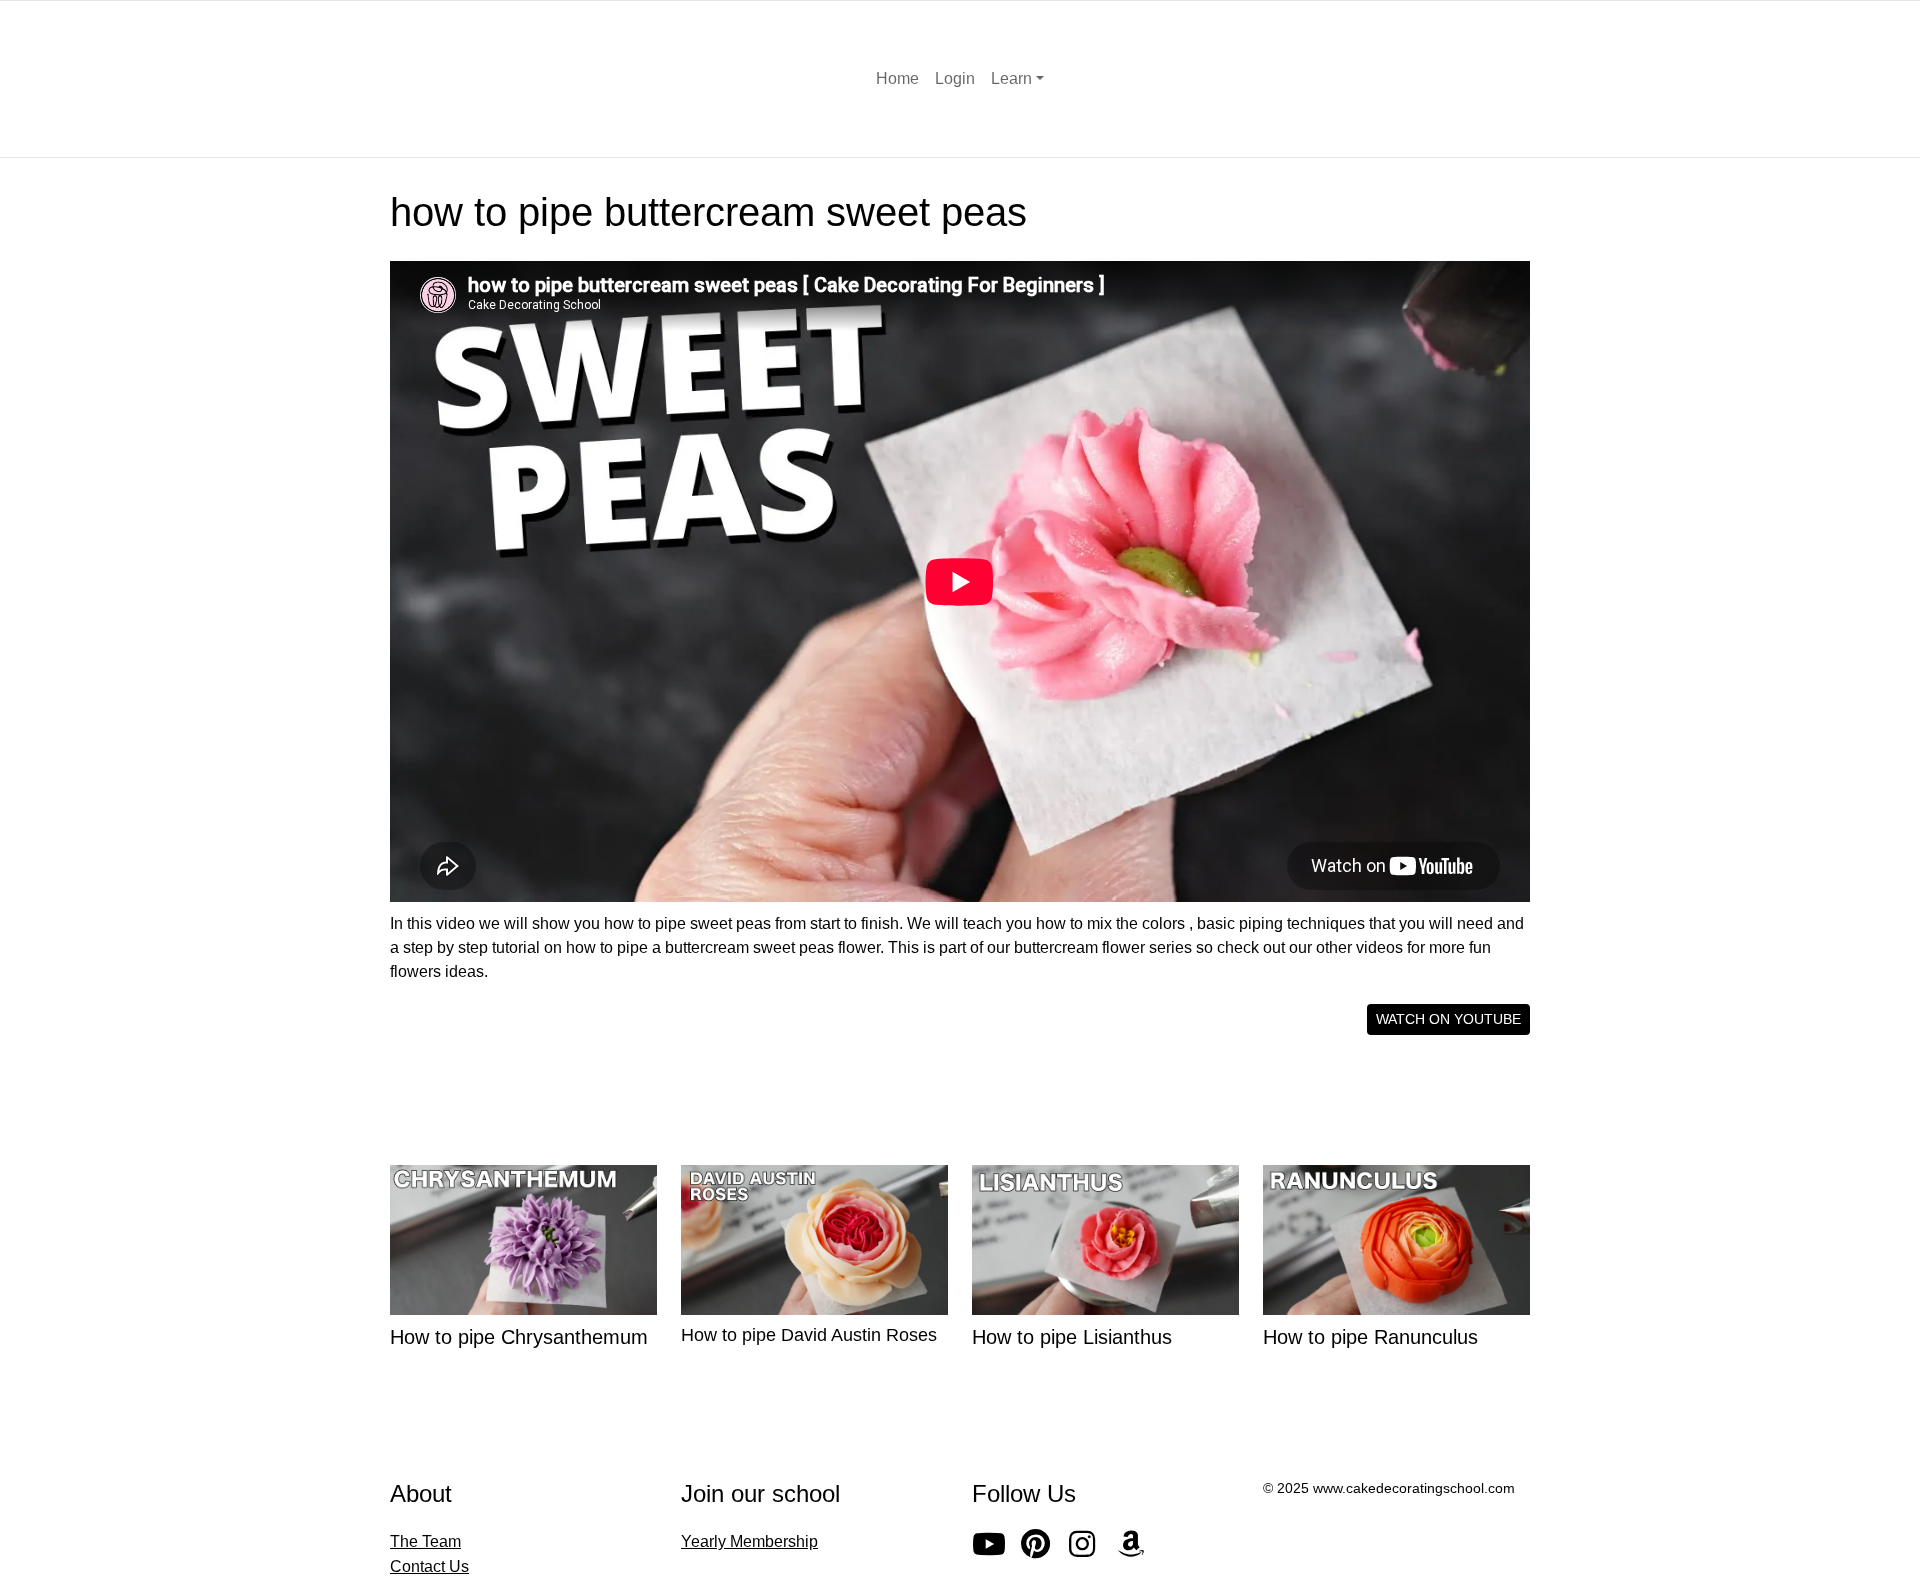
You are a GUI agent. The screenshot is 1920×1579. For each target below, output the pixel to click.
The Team (425, 1541)
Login (955, 78)
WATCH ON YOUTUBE (1448, 1019)
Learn (1011, 78)
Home (897, 78)
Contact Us (429, 1566)
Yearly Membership (749, 1541)
